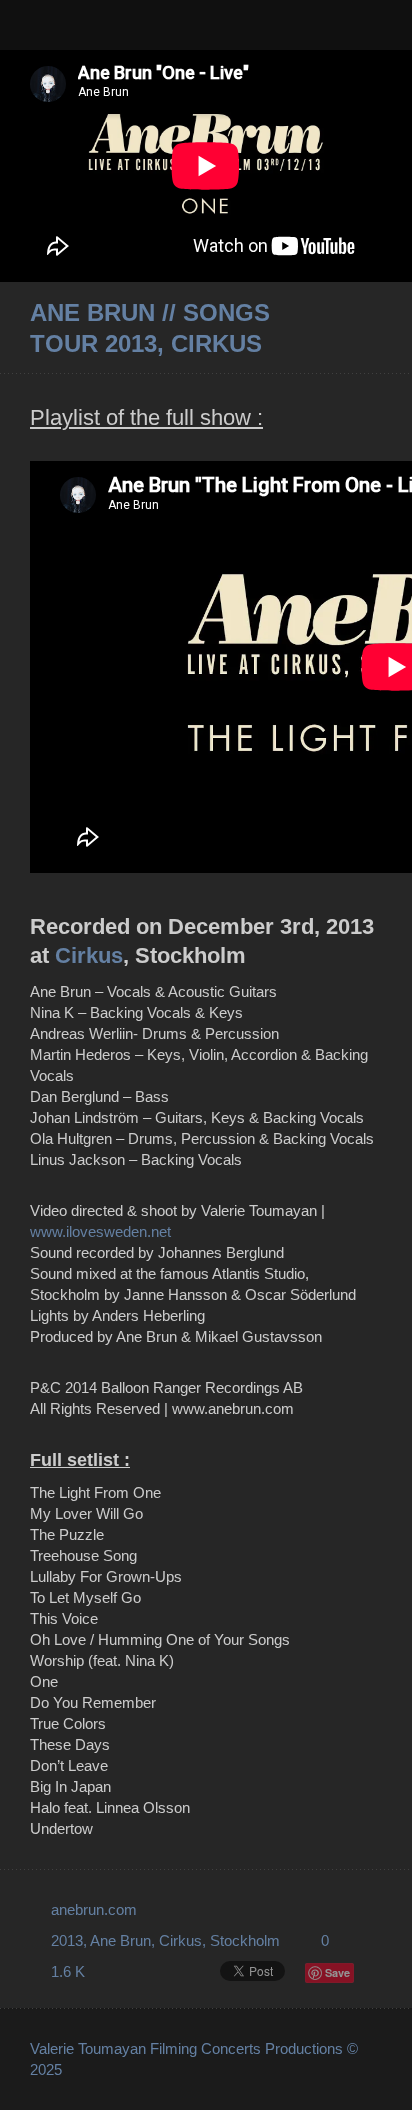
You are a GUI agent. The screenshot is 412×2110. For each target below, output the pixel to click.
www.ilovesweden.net (100, 1231)
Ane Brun (120, 1940)
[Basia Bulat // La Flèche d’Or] (373, 328)
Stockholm (245, 1940)
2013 (67, 1940)
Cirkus (89, 955)
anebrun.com (94, 1909)
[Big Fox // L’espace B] (346, 328)
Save (337, 1972)
